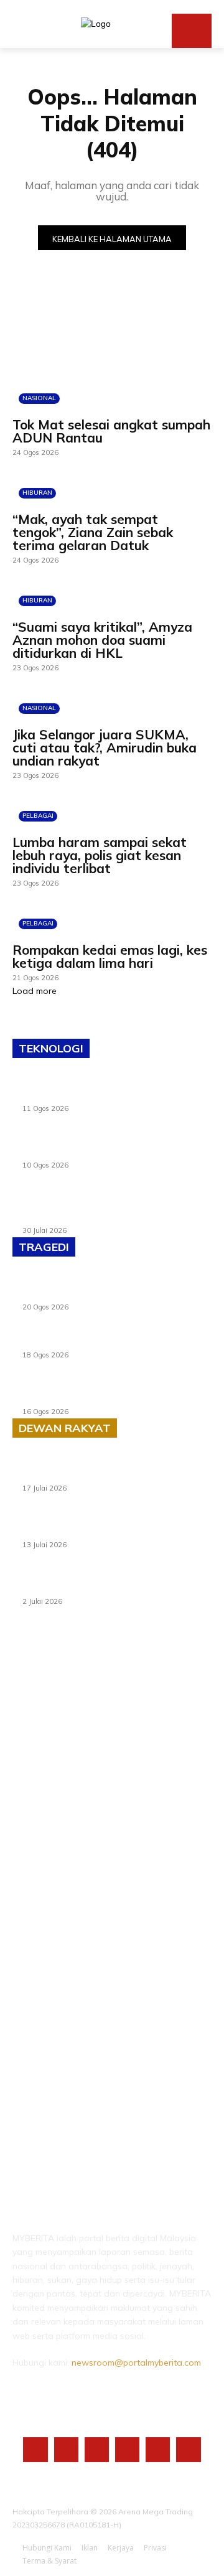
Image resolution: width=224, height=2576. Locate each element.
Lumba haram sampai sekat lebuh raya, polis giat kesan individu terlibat (100, 855)
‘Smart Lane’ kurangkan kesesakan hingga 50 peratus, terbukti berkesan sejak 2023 (114, 1585)
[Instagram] (66, 2449)
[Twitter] (158, 2449)
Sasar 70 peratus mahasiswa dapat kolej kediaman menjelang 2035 (105, 1528)
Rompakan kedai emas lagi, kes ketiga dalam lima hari (110, 956)
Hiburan (37, 493)
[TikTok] (127, 2449)
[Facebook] (35, 2449)
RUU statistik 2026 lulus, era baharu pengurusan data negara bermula (96, 1471)
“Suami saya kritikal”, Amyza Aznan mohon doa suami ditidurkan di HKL (102, 640)
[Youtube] (188, 2449)
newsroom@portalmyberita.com (136, 2363)
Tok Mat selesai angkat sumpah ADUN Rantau (111, 431)
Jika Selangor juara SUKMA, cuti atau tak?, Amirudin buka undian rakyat (105, 747)
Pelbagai (38, 816)
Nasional (39, 398)
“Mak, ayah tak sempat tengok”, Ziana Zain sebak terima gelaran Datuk (93, 532)
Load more (35, 991)
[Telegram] (97, 2449)
